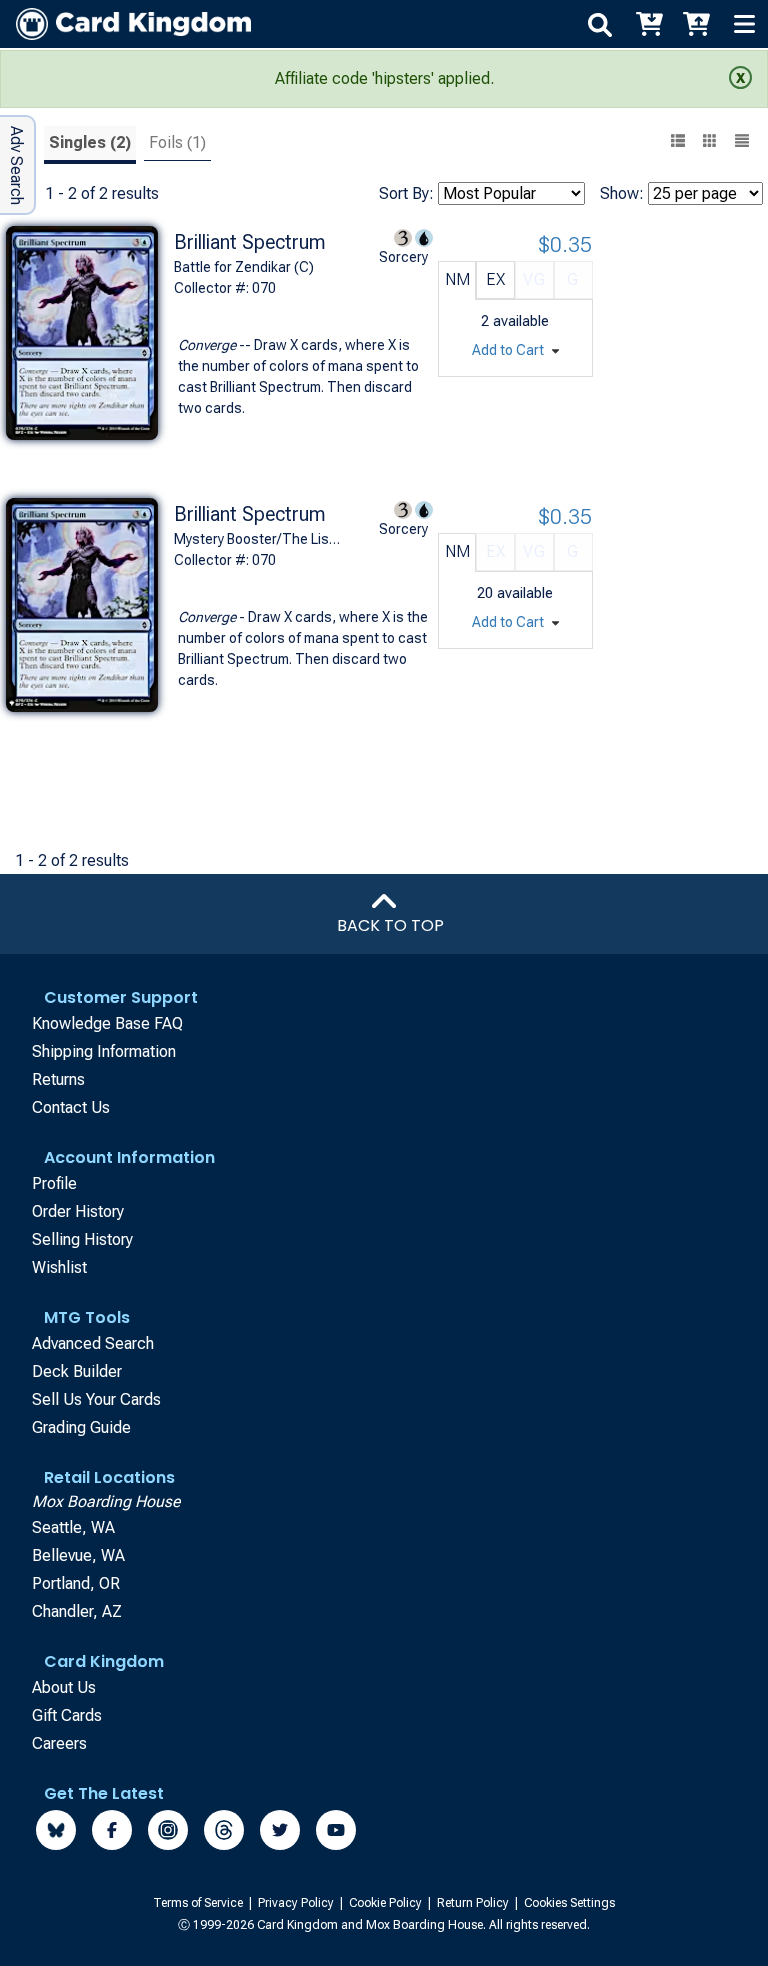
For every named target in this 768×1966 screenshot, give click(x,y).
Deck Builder (77, 1371)
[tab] (90, 145)
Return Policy (474, 1903)
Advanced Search (93, 1343)
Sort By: (406, 193)
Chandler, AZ (77, 1611)
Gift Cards (67, 1715)
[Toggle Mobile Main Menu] (744, 24)
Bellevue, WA (78, 1555)
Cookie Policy (387, 1903)
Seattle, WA (73, 1527)
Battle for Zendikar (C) (244, 267)
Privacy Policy (297, 1903)
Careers (59, 1743)
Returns (58, 1079)
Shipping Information (104, 1051)
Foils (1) (177, 142)
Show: (622, 193)
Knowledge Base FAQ (107, 1023)
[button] (742, 143)
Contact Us (71, 1107)
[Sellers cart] (696, 24)
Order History (78, 1211)
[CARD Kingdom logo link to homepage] (125, 24)
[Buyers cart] (648, 24)
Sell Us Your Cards (96, 1399)
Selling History (82, 1239)
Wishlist (59, 1267)
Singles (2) (90, 142)
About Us (64, 1687)
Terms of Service (199, 1903)
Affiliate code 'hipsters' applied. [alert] (384, 78)
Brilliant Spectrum (250, 242)
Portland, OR (76, 1583)
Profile (54, 1183)
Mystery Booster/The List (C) (259, 539)
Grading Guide (81, 1427)
